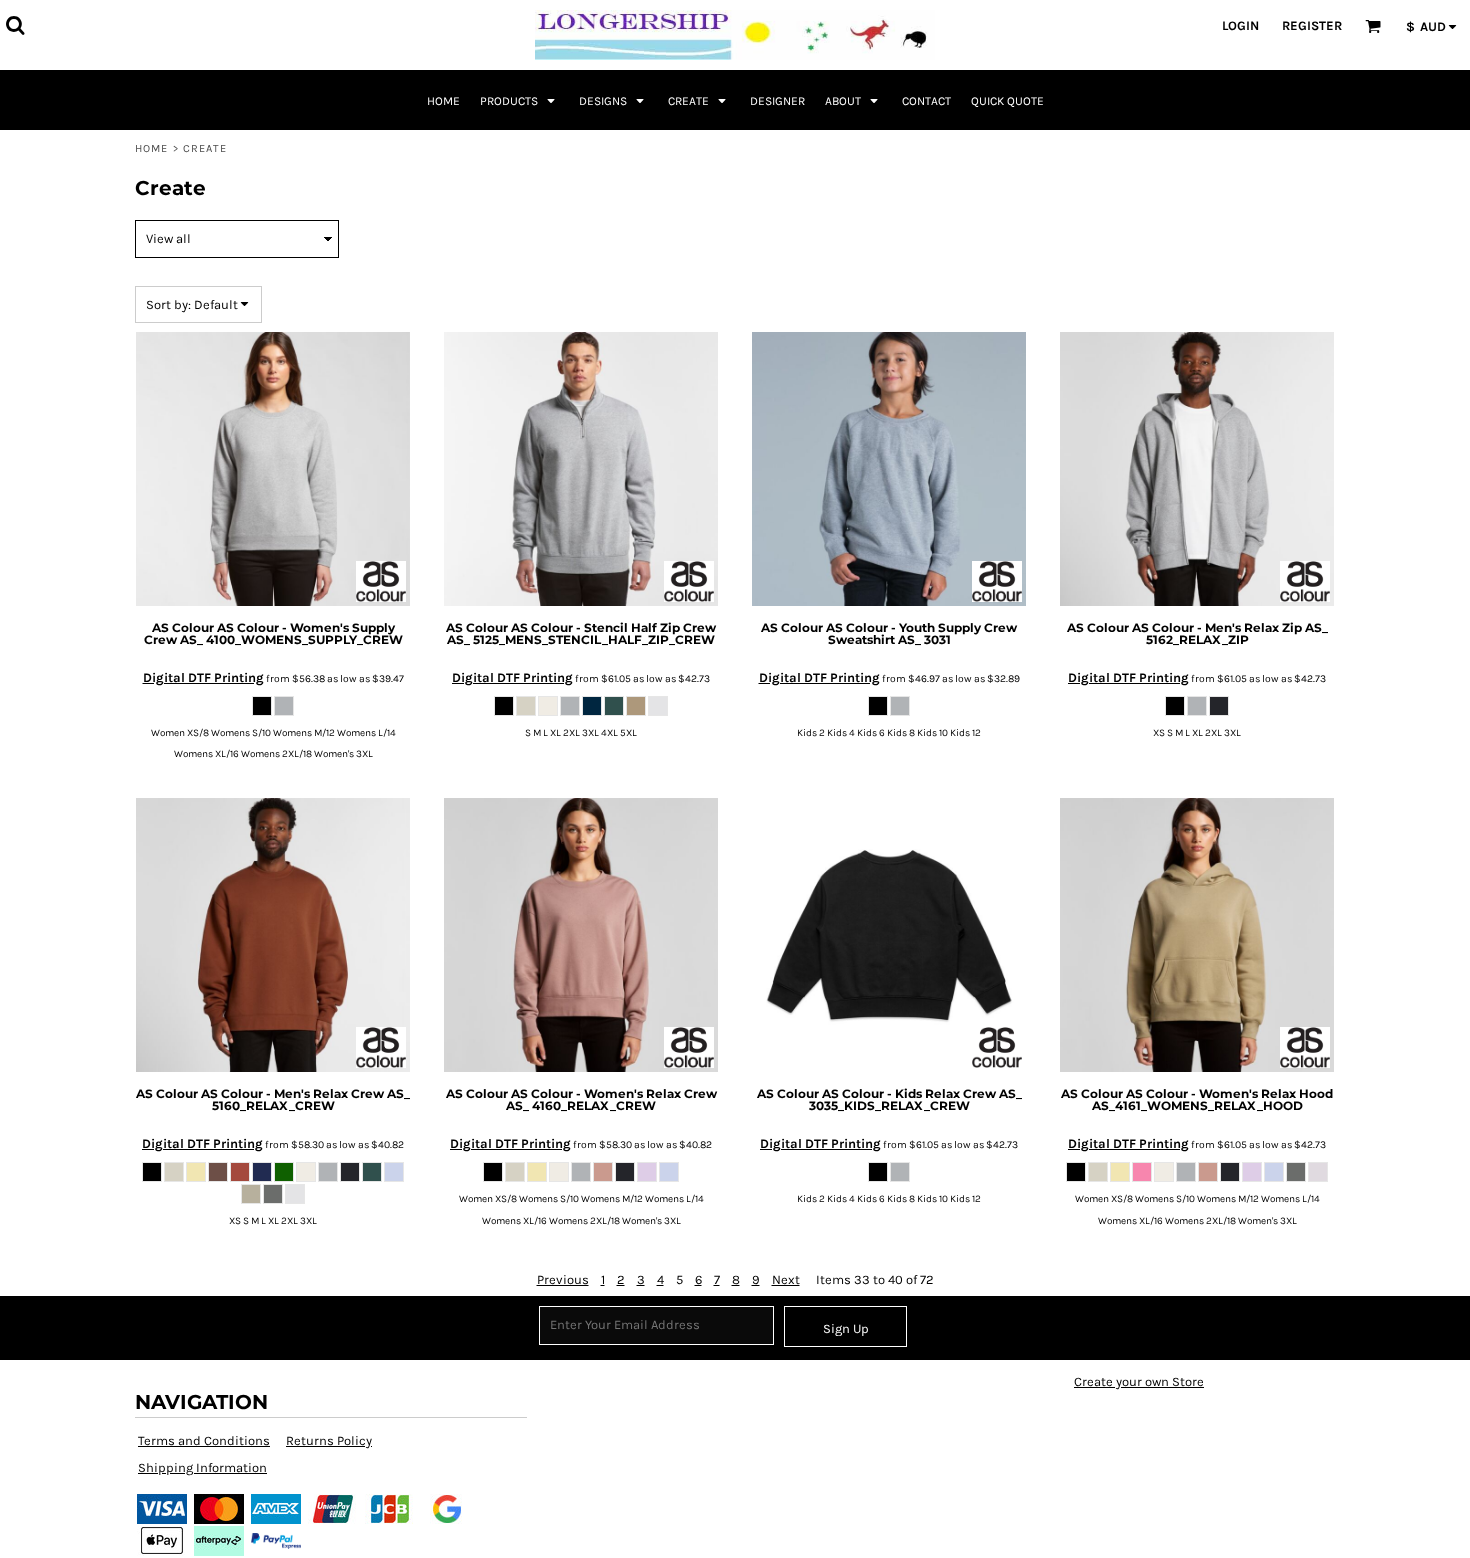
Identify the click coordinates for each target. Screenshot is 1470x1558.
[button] (15, 25)
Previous (563, 1279)
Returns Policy (329, 1440)
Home (151, 148)
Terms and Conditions (204, 1440)
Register (1312, 25)
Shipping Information (202, 1467)
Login (1240, 25)
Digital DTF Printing (203, 677)
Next (786, 1279)
